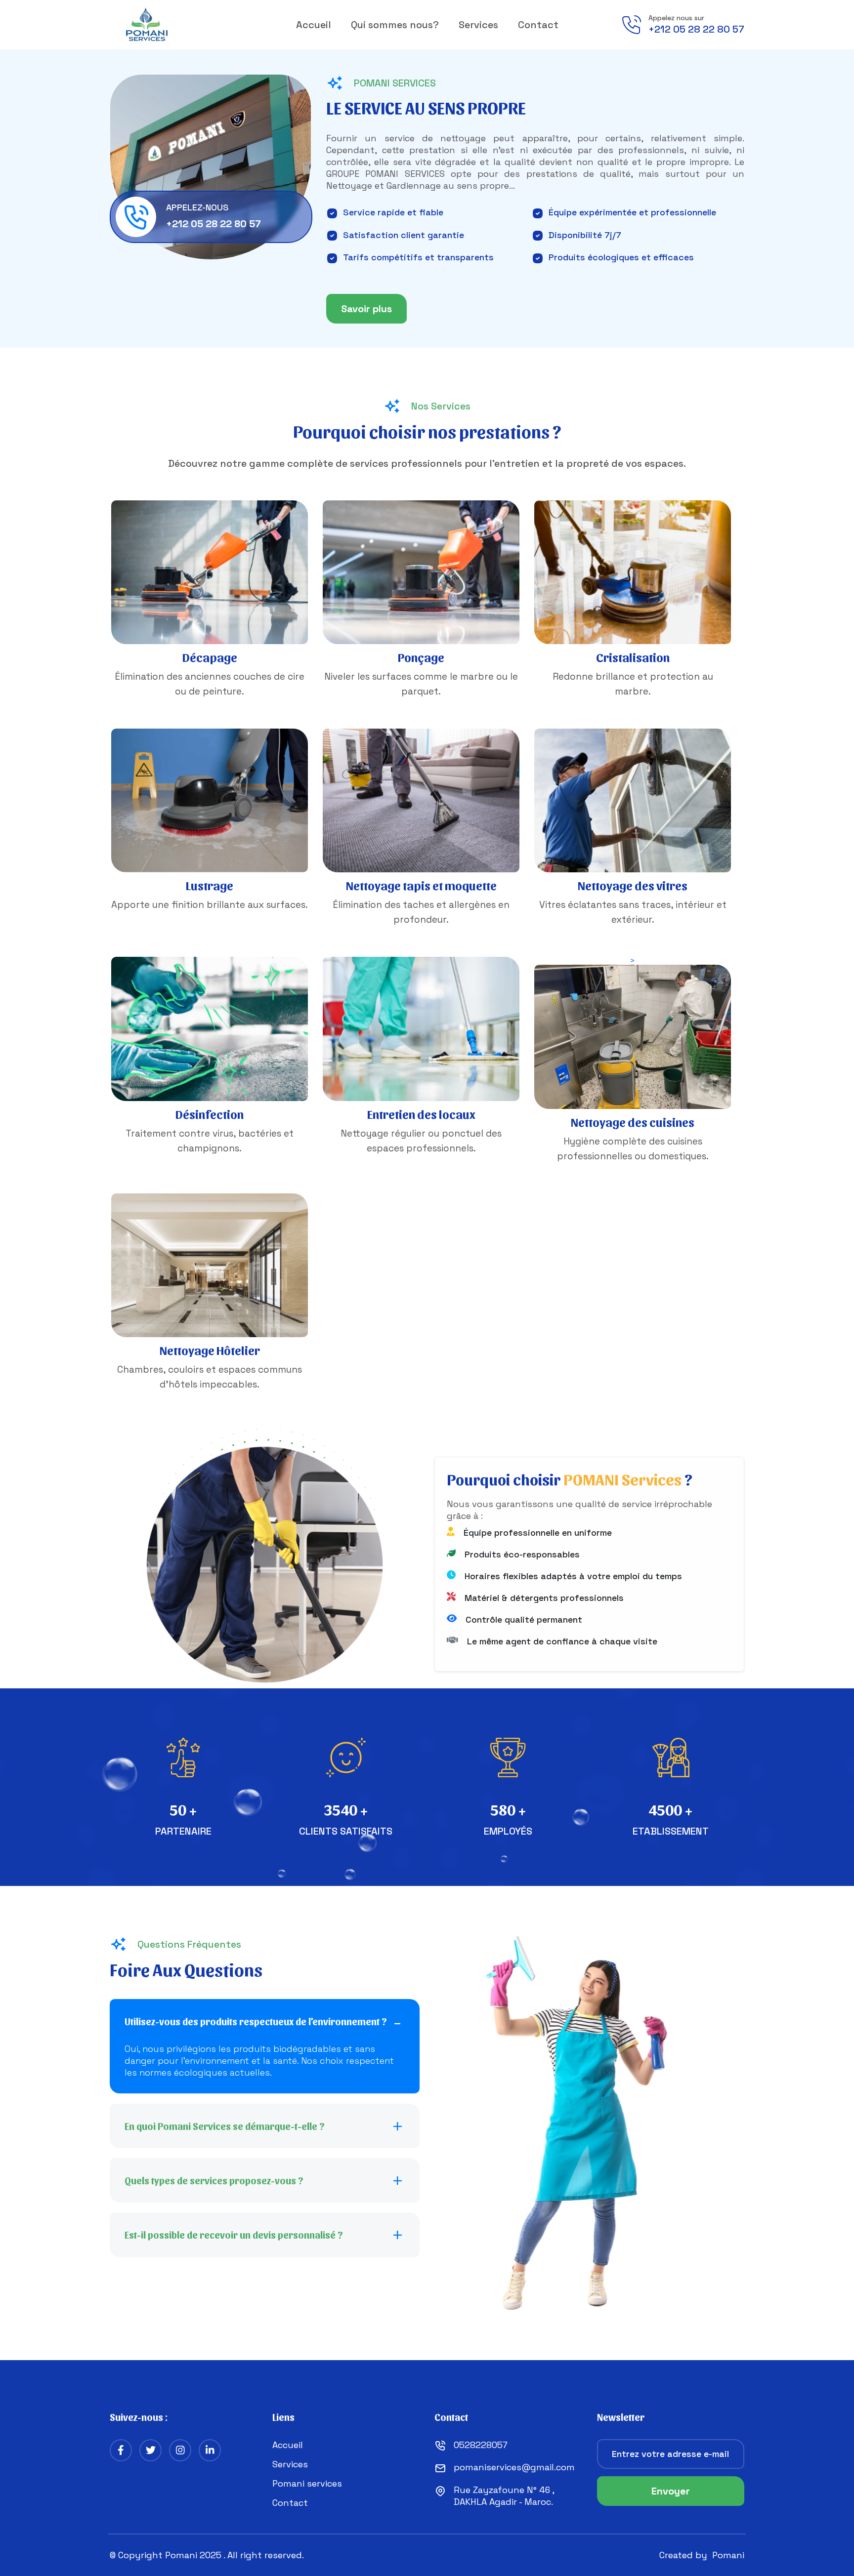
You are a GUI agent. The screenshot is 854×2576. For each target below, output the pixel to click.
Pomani (728, 2555)
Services (478, 25)
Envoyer (671, 2491)
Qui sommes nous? (395, 25)
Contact (538, 25)
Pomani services (307, 2483)
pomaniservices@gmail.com (514, 2467)
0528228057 (481, 2445)
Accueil (314, 25)
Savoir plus (366, 309)
